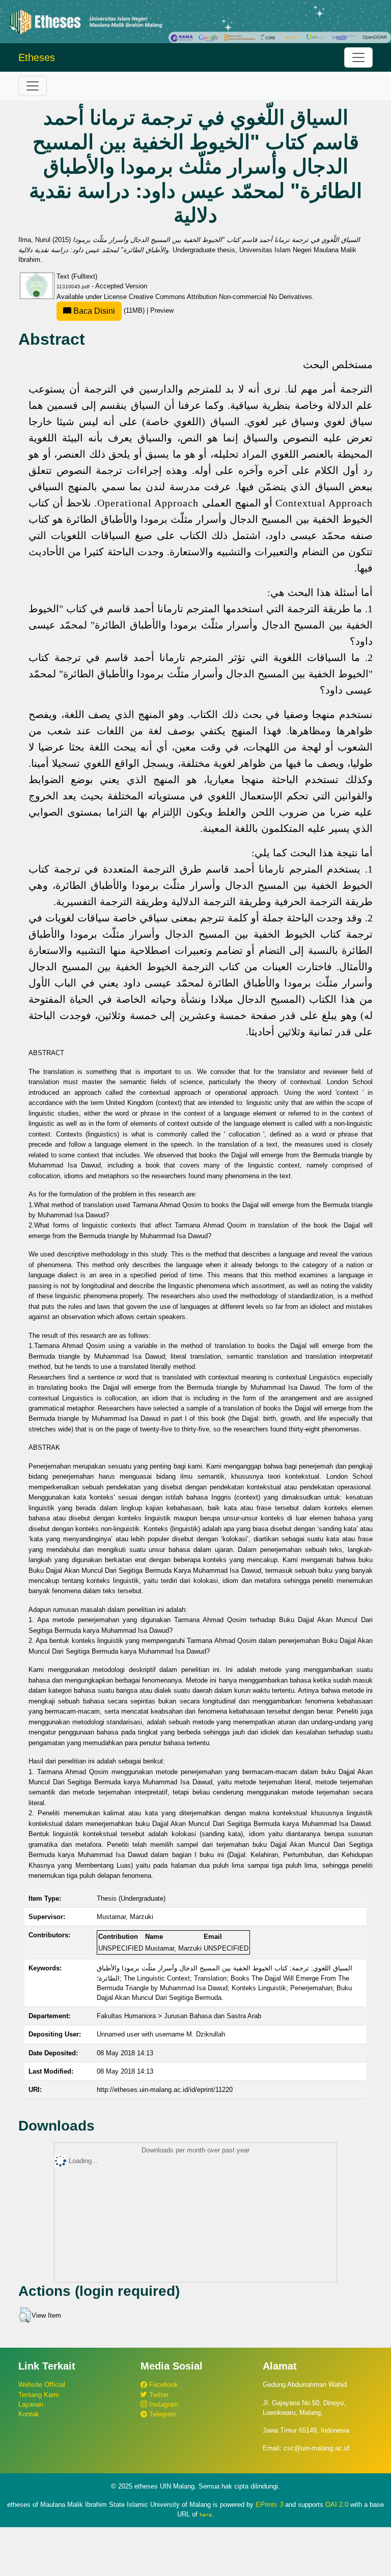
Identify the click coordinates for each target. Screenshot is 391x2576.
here (206, 2514)
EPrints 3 (269, 2505)
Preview (162, 310)
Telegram (162, 2414)
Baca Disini (93, 311)
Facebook (163, 2385)
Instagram (163, 2404)
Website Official (42, 2385)
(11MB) (109, 310)
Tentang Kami (39, 2395)
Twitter (158, 2395)
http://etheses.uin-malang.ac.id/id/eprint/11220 (165, 2090)
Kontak (29, 2414)
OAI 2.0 (337, 2505)
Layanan (31, 2404)
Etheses (37, 57)
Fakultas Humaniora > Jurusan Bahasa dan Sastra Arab (179, 2016)
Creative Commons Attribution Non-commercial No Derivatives (220, 297)
